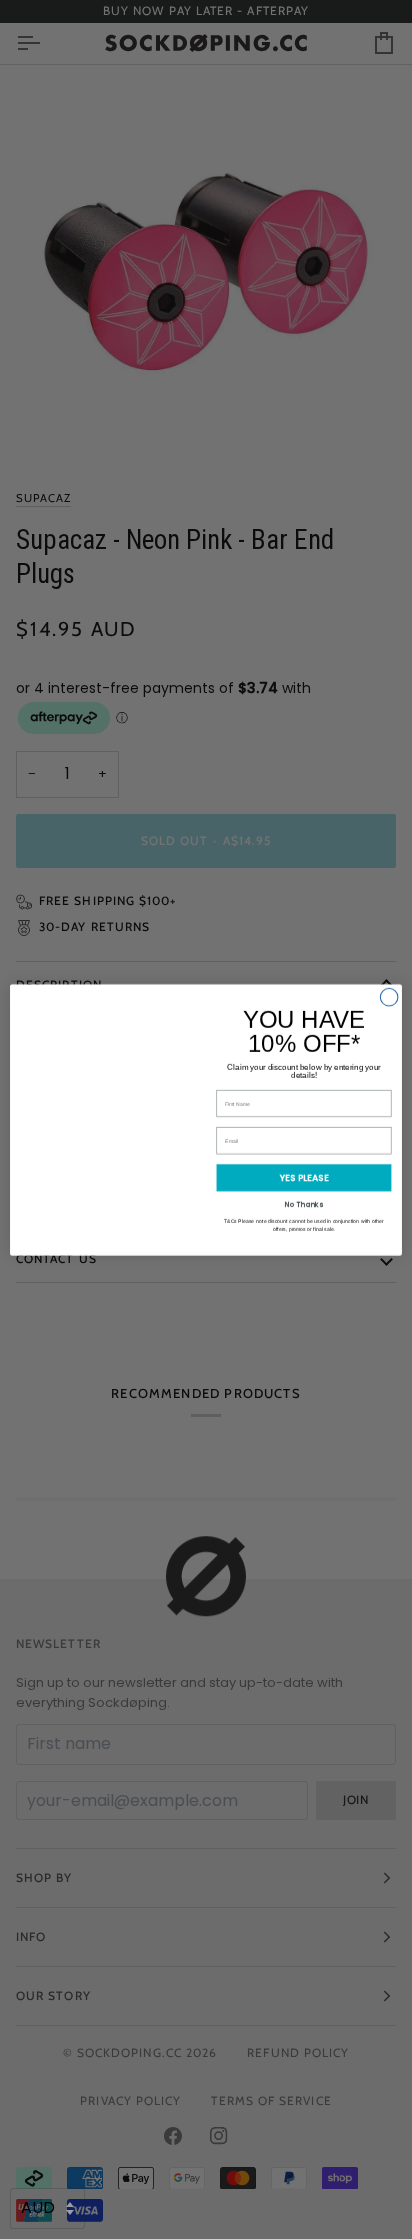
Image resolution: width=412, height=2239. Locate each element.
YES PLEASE (304, 1177)
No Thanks (304, 1203)
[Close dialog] (389, 997)
